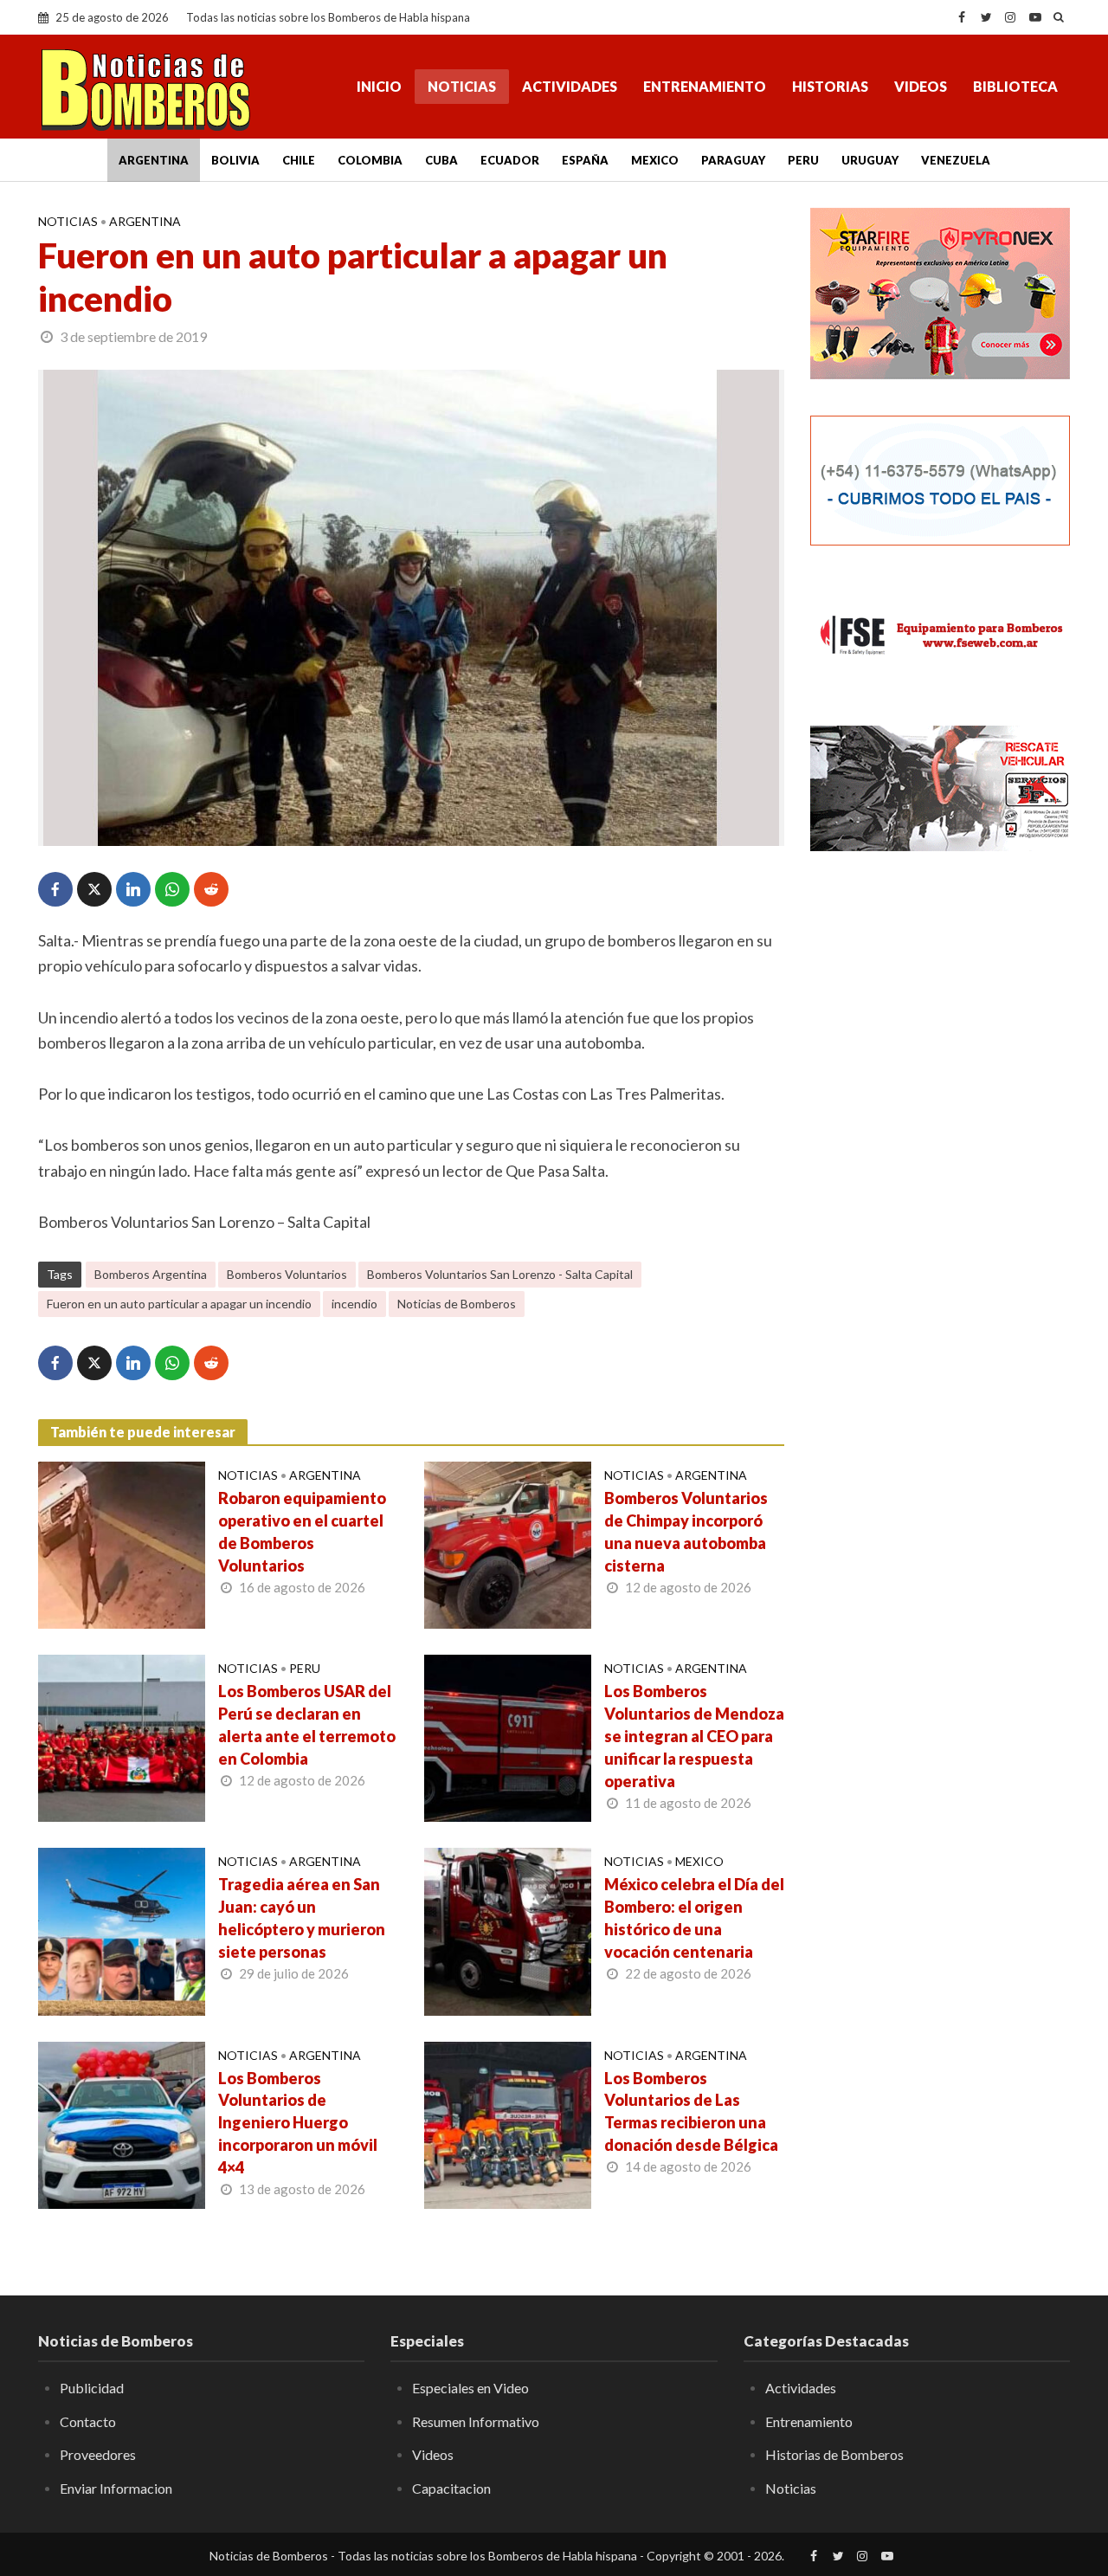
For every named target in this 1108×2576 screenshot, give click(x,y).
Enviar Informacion (116, 2488)
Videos (921, 86)
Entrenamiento (705, 86)
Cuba (441, 160)
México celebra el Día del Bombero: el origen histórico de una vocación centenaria (694, 1918)
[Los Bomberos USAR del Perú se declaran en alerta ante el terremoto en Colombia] (122, 1736)
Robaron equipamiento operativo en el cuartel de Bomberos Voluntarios (302, 1532)
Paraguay (733, 160)
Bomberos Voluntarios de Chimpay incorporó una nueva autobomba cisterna (686, 1532)
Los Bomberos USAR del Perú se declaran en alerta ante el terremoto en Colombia (307, 1725)
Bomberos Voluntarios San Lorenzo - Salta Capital (500, 1274)
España (585, 160)
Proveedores (98, 2454)
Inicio (379, 86)
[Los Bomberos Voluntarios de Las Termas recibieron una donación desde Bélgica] (508, 2123)
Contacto (88, 2421)
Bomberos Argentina (151, 1274)
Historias (830, 86)
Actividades (570, 86)
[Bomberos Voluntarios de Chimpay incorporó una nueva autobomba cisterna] (508, 1543)
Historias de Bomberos (834, 2454)
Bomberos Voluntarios (287, 1274)
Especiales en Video (470, 2388)
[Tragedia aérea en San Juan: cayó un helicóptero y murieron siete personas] (122, 1930)
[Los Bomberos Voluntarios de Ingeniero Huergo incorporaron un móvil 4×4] (122, 2123)
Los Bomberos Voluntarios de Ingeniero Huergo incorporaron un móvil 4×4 (298, 2123)
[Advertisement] (940, 1147)
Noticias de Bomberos (457, 1304)
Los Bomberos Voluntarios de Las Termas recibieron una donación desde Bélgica (691, 2112)
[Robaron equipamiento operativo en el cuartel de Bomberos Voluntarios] (122, 1543)
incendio (354, 1304)
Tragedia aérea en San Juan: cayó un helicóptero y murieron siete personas (302, 1918)
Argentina (154, 160)
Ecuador (510, 160)
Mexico (655, 160)
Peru (803, 160)
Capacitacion (451, 2488)
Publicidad (92, 2388)
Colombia (370, 160)
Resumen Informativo (476, 2421)
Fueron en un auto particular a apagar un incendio (179, 1304)
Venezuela (956, 160)
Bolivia (235, 160)
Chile (299, 160)
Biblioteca (1015, 86)
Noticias (462, 86)
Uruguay (870, 160)
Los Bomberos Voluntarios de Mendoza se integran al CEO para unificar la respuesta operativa (694, 1736)
